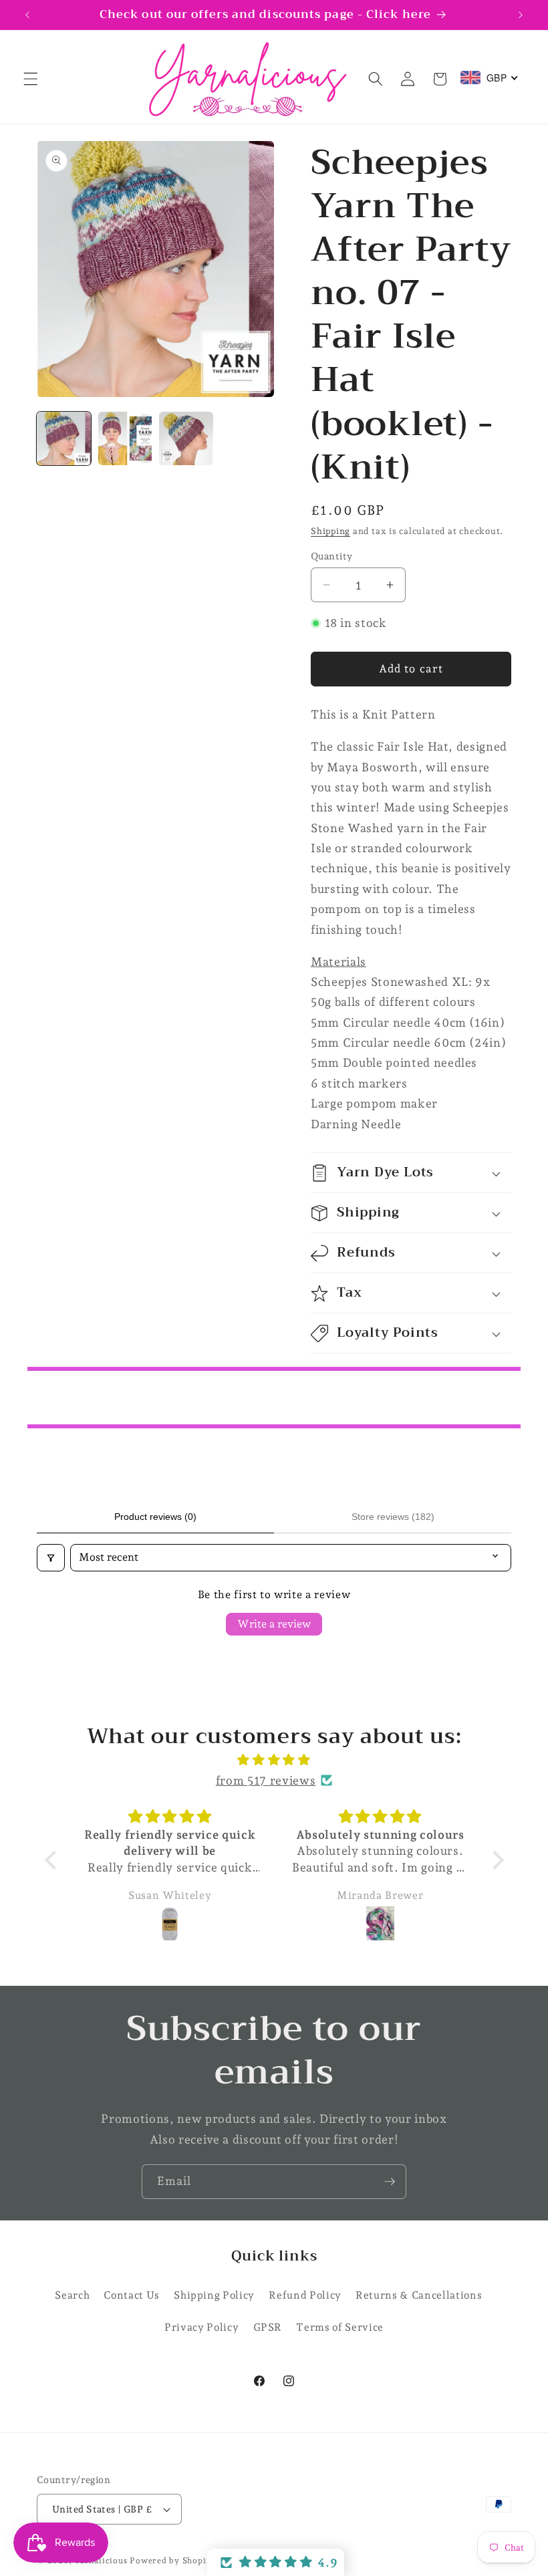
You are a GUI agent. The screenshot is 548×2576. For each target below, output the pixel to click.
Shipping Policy (214, 2295)
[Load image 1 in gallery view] (64, 439)
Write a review (274, 1624)
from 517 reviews (266, 1780)
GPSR (268, 2327)
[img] (274, 1760)
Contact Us (132, 2295)
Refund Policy (305, 2295)
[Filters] (51, 1557)
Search (72, 2295)
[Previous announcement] (27, 15)
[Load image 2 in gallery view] (125, 439)
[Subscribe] (390, 2182)
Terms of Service (340, 2327)
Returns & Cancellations (419, 2295)
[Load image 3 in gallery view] (186, 439)
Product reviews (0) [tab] (155, 1517)
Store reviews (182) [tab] (393, 1517)
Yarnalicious (101, 2561)
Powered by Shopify (172, 2561)
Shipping (330, 531)
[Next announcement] (521, 15)
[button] (31, 79)
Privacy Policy (201, 2327)
